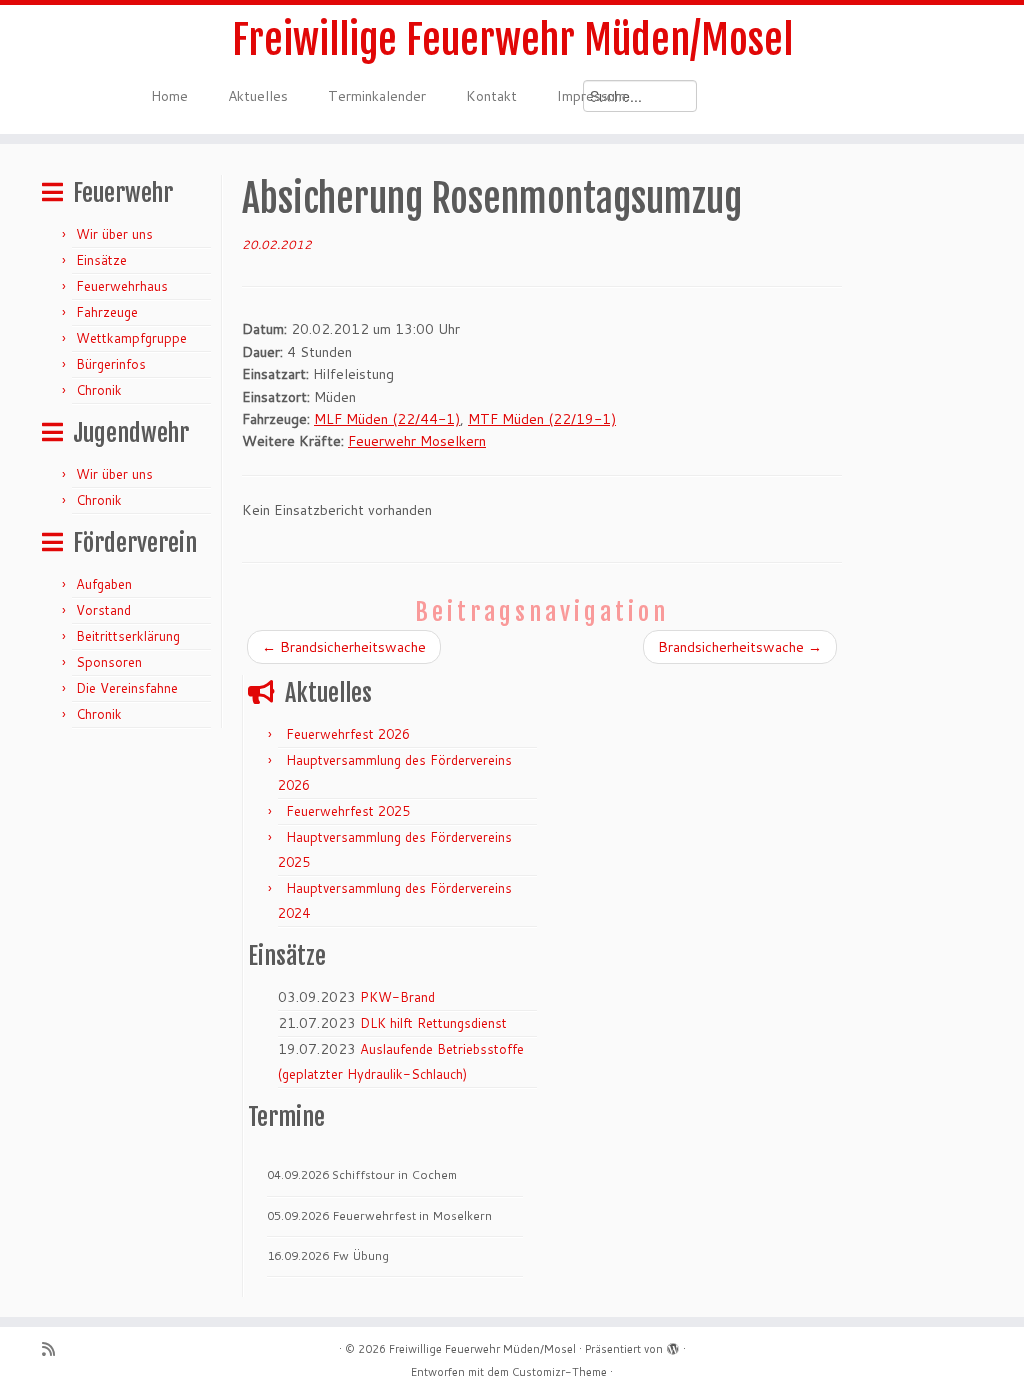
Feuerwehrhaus (122, 286)
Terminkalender (377, 96)
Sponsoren (109, 662)
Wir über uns (114, 234)
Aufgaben (104, 584)
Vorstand (103, 610)
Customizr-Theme (559, 1372)
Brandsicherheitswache (344, 647)
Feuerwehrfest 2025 (348, 811)
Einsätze (101, 260)
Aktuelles (258, 96)
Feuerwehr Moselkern (417, 441)
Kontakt (491, 96)
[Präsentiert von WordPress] (673, 1345)
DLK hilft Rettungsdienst (433, 1023)
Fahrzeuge (107, 312)
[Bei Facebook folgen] (105, 1349)
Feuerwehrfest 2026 (348, 734)
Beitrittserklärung (128, 636)
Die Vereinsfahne (127, 688)
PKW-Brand (397, 997)
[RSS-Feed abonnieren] (55, 1349)
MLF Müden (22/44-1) (387, 419)
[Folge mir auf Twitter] (80, 1349)
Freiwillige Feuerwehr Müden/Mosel (512, 40)
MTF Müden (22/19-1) (542, 419)
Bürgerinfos (111, 364)
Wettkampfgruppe (131, 338)
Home (169, 96)
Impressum (591, 96)
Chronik (99, 390)
